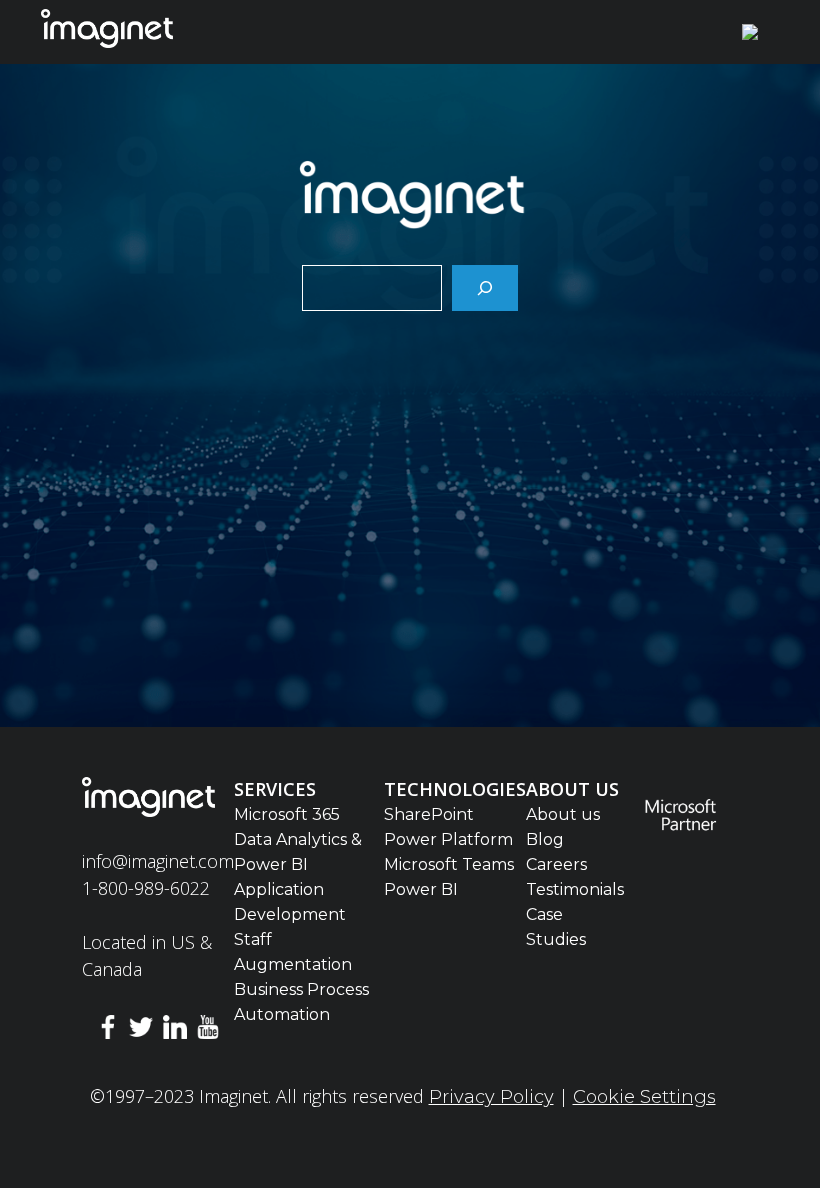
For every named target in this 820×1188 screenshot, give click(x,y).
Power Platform (448, 839)
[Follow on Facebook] (108, 1030)
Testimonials (575, 889)
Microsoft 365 (287, 814)
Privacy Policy (491, 1097)
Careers (556, 864)
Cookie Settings (644, 1097)
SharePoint (429, 814)
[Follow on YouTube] (209, 1030)
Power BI (421, 889)
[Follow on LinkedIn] (175, 1030)
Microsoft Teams (449, 864)
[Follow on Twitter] (141, 1030)
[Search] (485, 288)
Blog (545, 839)
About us (563, 814)
